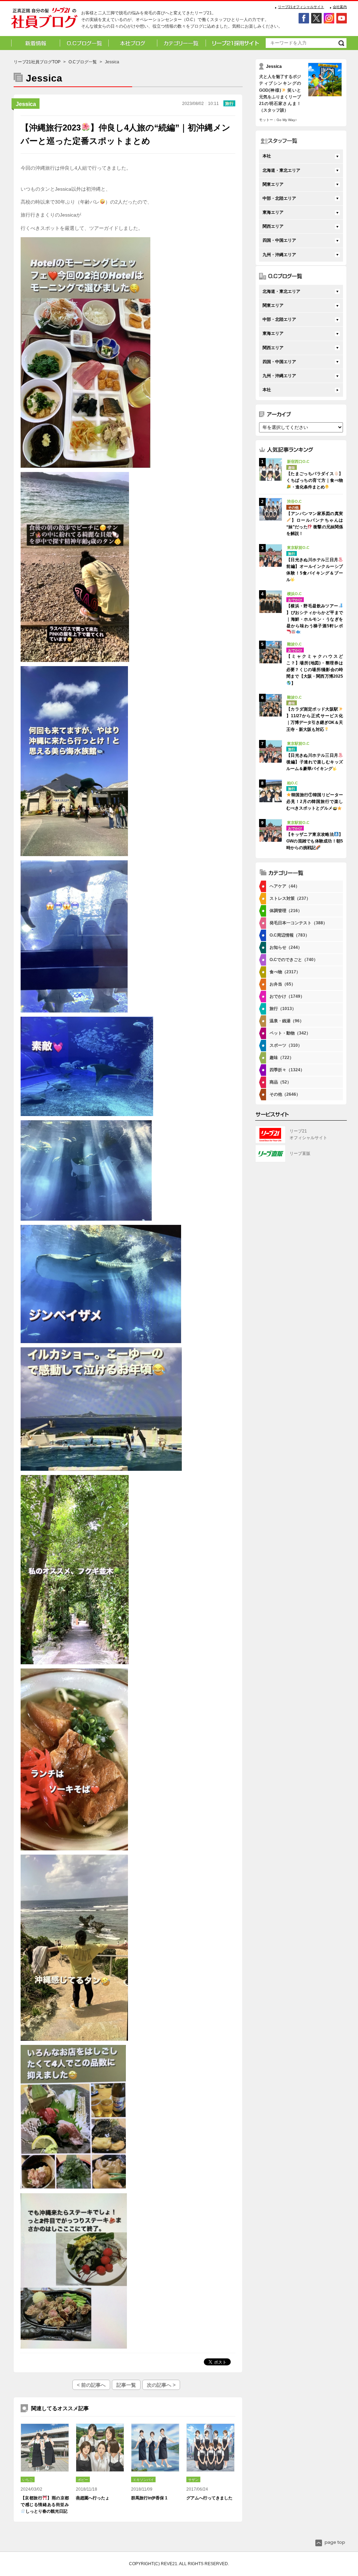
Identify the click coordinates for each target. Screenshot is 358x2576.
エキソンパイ (143, 2480)
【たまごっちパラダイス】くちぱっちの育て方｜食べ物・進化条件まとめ (315, 480)
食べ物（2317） (285, 972)
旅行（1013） (283, 1009)
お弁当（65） (282, 984)
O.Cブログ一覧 (83, 62)
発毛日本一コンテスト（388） (298, 923)
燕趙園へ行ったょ (93, 2498)
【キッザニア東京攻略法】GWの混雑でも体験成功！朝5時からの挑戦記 (315, 841)
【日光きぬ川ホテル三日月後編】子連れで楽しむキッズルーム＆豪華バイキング (315, 762)
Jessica (26, 104)
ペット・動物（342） (290, 1033)
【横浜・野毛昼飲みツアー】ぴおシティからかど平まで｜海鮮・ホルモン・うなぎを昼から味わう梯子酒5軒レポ (315, 616)
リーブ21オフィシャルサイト (301, 7)
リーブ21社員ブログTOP (37, 62)
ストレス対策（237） (290, 898)
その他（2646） (285, 1094)
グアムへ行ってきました (209, 2498)
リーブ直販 (300, 1153)
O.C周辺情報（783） (289, 935)
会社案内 (340, 7)
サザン (193, 2480)
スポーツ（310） (286, 1045)
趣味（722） (282, 1058)
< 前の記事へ (91, 2385)
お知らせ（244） (286, 947)
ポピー (83, 2480)
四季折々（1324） (287, 1070)
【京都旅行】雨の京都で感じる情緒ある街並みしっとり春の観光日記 (45, 2505)
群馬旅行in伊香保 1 (149, 2498)
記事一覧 (126, 2385)
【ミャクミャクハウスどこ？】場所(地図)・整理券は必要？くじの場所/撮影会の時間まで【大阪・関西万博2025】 (315, 670)
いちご (28, 2480)
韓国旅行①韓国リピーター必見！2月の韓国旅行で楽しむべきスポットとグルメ (315, 802)
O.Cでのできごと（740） (294, 960)
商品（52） (280, 1082)
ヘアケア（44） (285, 886)
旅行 (229, 104)
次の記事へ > (161, 2385)
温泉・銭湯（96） (287, 1021)
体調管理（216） (286, 911)
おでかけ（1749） (287, 996)
